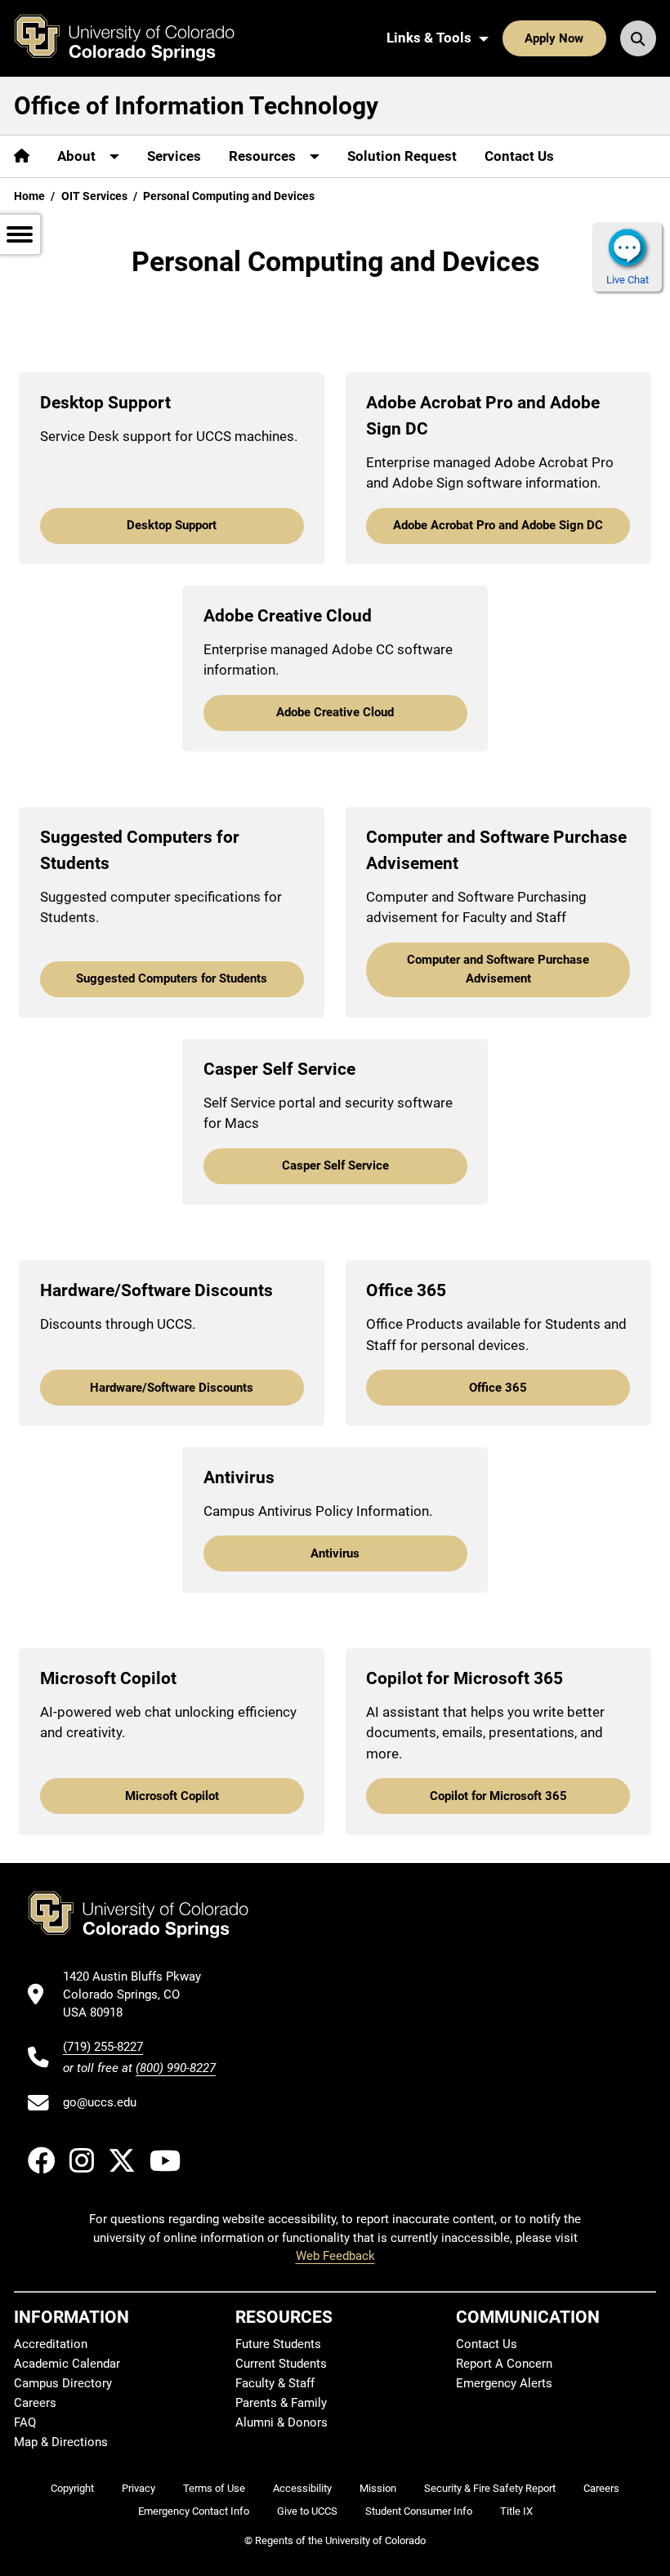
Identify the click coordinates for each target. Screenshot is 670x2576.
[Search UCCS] (638, 38)
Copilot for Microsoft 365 (498, 1796)
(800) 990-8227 (176, 2068)
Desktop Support (172, 525)
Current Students (281, 2364)
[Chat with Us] (627, 247)
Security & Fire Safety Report (490, 2488)
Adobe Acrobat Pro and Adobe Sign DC (498, 525)
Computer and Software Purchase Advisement (498, 969)
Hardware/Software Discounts (172, 1388)
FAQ (25, 2422)
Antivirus (335, 1553)
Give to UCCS (307, 2511)
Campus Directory (63, 2383)
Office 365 (498, 1388)
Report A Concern (504, 2364)
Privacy (138, 2488)
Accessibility (302, 2488)
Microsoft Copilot (172, 1796)
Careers (35, 2403)
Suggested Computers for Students (172, 978)
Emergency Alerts (504, 2383)
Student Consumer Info (419, 2511)
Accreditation (51, 2344)
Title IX (516, 2511)
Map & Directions (61, 2442)
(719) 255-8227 (103, 2047)
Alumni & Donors (281, 2422)
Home (29, 196)
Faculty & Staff (275, 2383)
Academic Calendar (67, 2364)
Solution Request (402, 156)
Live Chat (628, 280)
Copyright (72, 2488)
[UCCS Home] (136, 38)
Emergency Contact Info (194, 2511)
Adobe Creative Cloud (335, 712)
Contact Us (519, 156)
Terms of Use (214, 2488)
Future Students (278, 2344)
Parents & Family (281, 2403)
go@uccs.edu (100, 2102)
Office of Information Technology (196, 106)
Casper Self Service (335, 1165)
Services (174, 156)
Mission (378, 2488)
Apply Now (554, 38)
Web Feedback (335, 2256)
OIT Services (94, 196)
